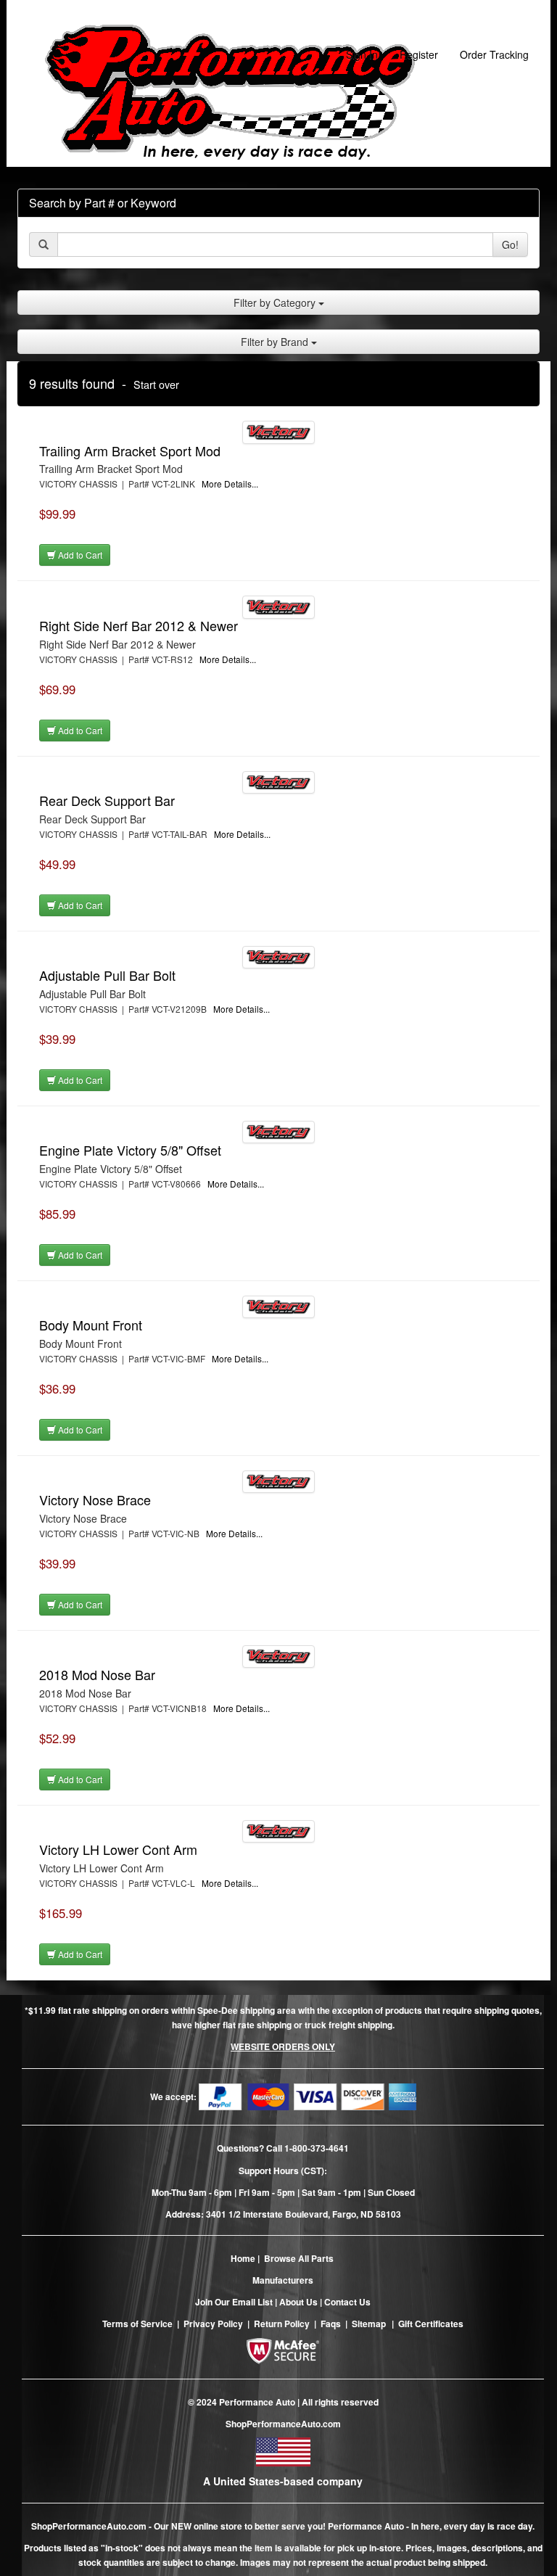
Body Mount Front (91, 1325)
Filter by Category (276, 303)
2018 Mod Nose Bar (97, 1674)
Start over (156, 384)
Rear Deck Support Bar (107, 800)
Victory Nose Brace (95, 1499)
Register (419, 54)
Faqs (331, 2324)
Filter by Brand (276, 342)
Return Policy (282, 2324)
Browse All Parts (299, 2258)
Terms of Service (137, 2324)
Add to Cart (79, 555)
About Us (298, 2302)
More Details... (230, 483)
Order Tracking (494, 54)
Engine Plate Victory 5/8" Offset (130, 1150)
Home (243, 2258)
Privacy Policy (213, 2324)
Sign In (362, 54)
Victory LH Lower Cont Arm (118, 1849)
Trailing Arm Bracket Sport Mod (130, 450)
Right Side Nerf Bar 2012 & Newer (139, 625)
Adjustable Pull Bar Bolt (107, 975)
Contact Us (347, 2302)
